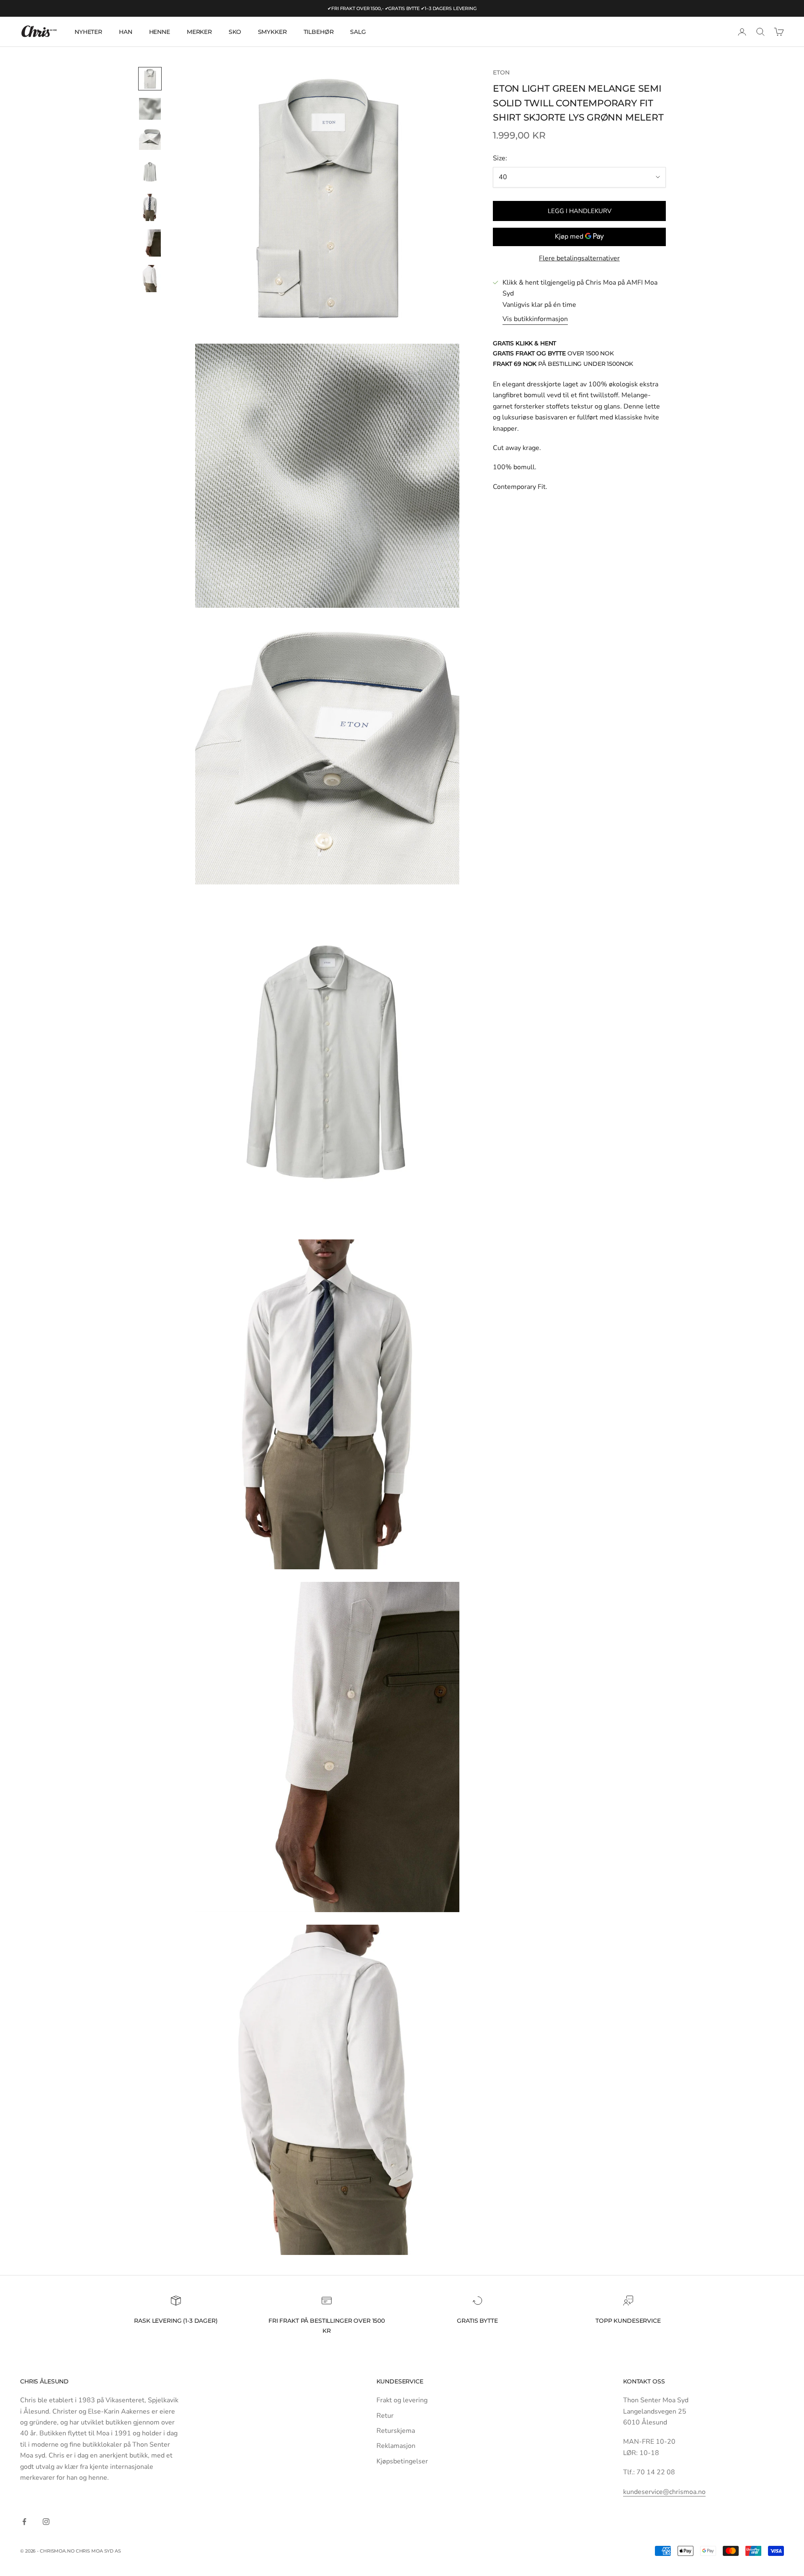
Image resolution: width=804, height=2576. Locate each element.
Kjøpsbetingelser (402, 2461)
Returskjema (396, 2431)
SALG (358, 32)
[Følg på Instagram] (46, 2522)
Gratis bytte (477, 2321)
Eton (501, 72)
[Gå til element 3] (150, 139)
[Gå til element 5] (150, 207)
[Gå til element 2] (150, 109)
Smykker (272, 32)
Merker (199, 32)
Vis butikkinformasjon (535, 319)
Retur (385, 2416)
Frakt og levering (402, 2400)
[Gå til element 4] (150, 172)
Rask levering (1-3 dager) (176, 2321)
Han (126, 32)
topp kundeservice (628, 2321)
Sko (235, 32)
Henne (160, 32)
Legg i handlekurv (580, 211)
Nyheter (88, 32)
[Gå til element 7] (150, 279)
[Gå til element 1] (150, 79)
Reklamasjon (396, 2446)
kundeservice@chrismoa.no (664, 2492)
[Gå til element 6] (150, 243)
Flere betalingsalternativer (579, 258)
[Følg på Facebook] (24, 2522)
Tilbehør (319, 32)
